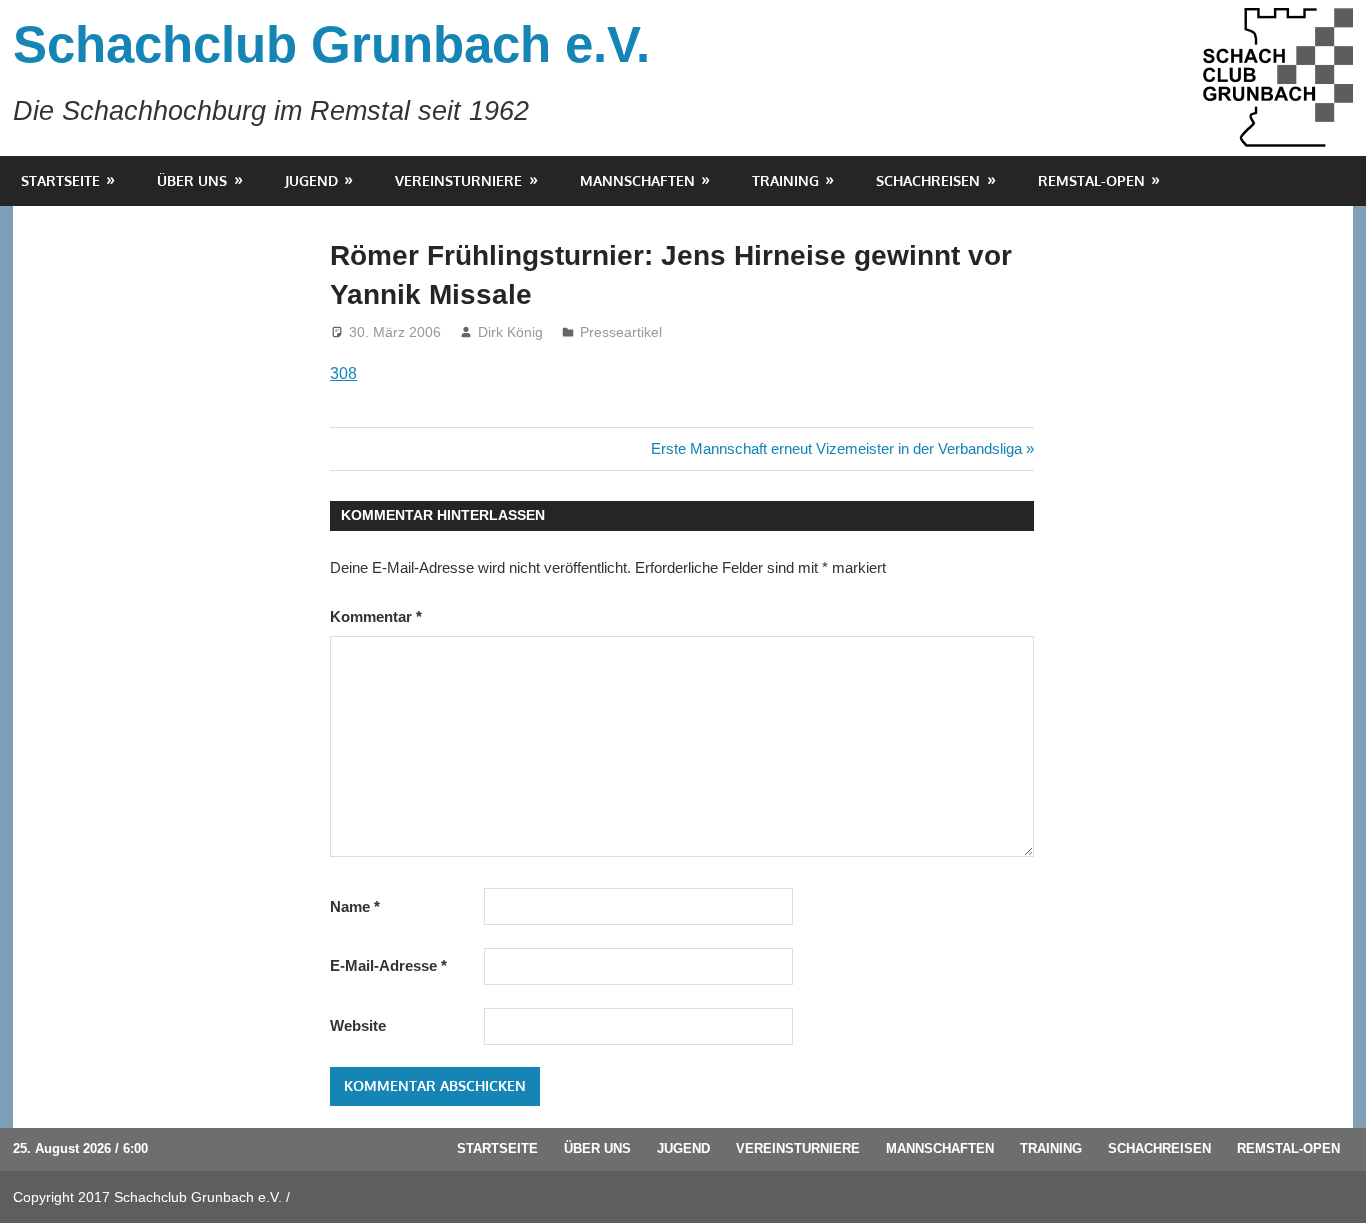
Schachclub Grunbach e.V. (331, 44)
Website (358, 1025)
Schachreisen (928, 180)
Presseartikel (621, 332)
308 (343, 373)
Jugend (311, 180)
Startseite (60, 180)
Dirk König (510, 332)
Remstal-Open (1091, 180)
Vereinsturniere (458, 180)
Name (355, 906)
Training (785, 180)
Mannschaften (637, 180)
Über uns (192, 180)
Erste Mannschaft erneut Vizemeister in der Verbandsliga (836, 448)
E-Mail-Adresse (388, 965)
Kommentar (376, 616)
